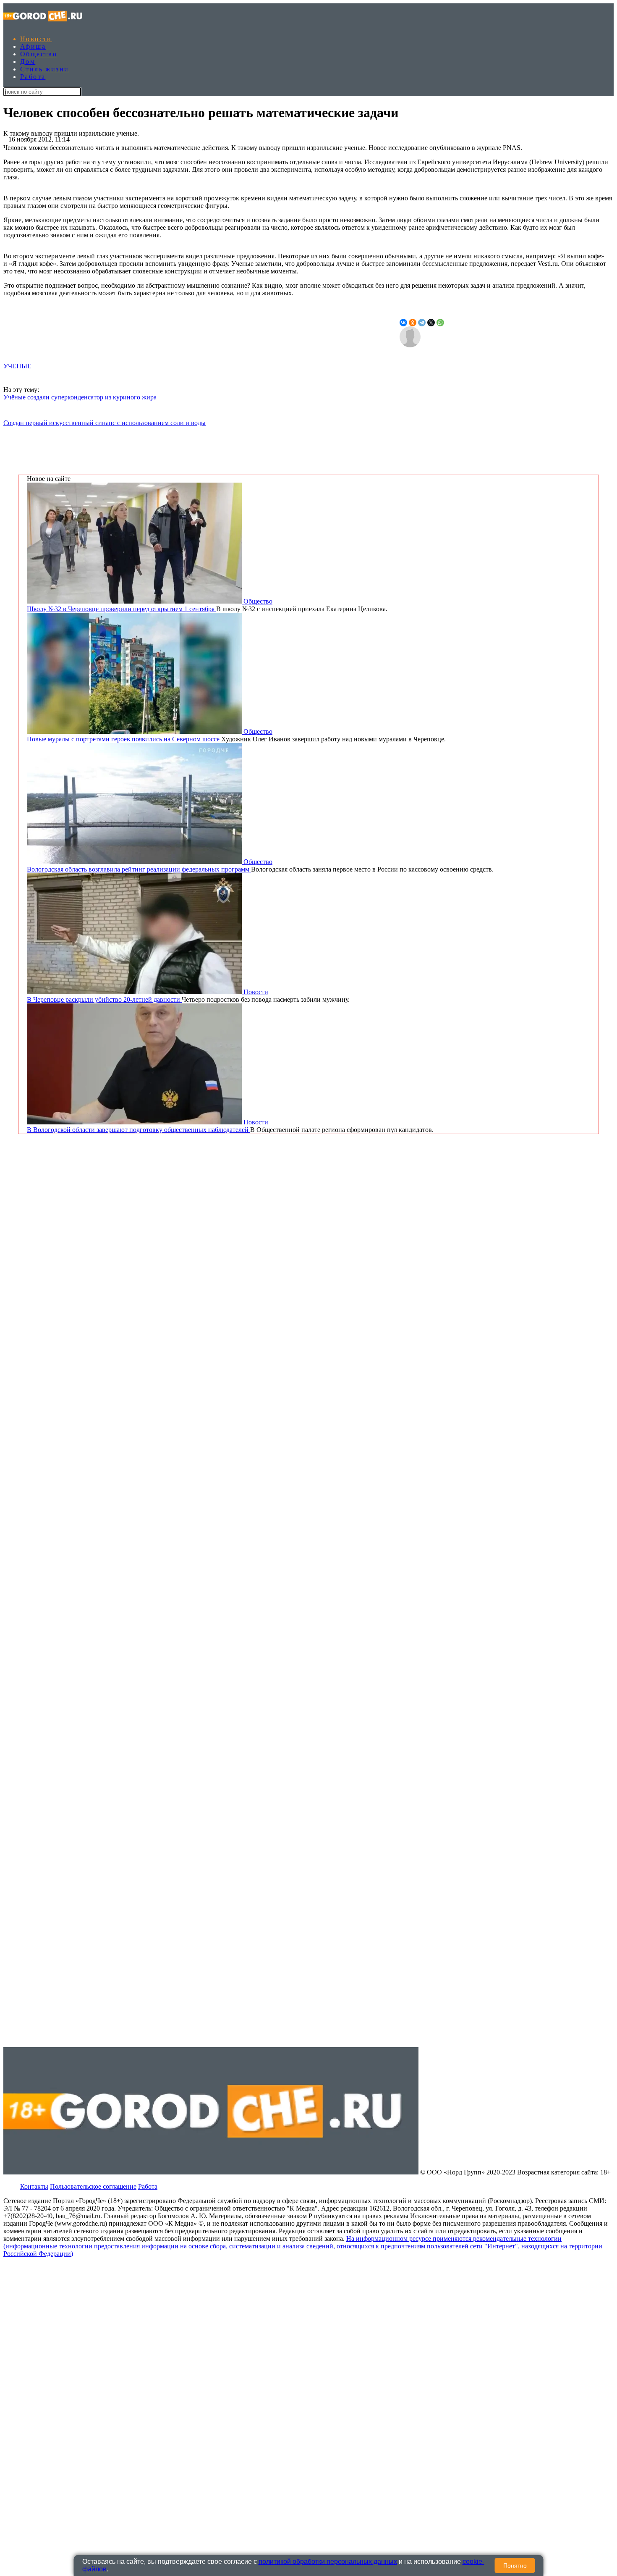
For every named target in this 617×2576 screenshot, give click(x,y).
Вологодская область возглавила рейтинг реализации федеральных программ (139, 869)
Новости (36, 39)
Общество (39, 54)
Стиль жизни (44, 69)
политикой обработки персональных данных (328, 2562)
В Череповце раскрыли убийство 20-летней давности (104, 999)
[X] (431, 323)
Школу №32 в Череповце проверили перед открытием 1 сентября (122, 609)
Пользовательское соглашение (93, 2186)
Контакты (34, 2186)
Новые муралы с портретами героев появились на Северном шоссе (124, 739)
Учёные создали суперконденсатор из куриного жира (80, 397)
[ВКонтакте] (403, 323)
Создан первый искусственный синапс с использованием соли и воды (105, 423)
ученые (17, 366)
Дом (28, 62)
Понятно (515, 2565)
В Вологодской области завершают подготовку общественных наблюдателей (139, 1130)
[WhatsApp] (440, 323)
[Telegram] (422, 323)
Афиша (33, 46)
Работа (33, 77)
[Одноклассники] (413, 323)
